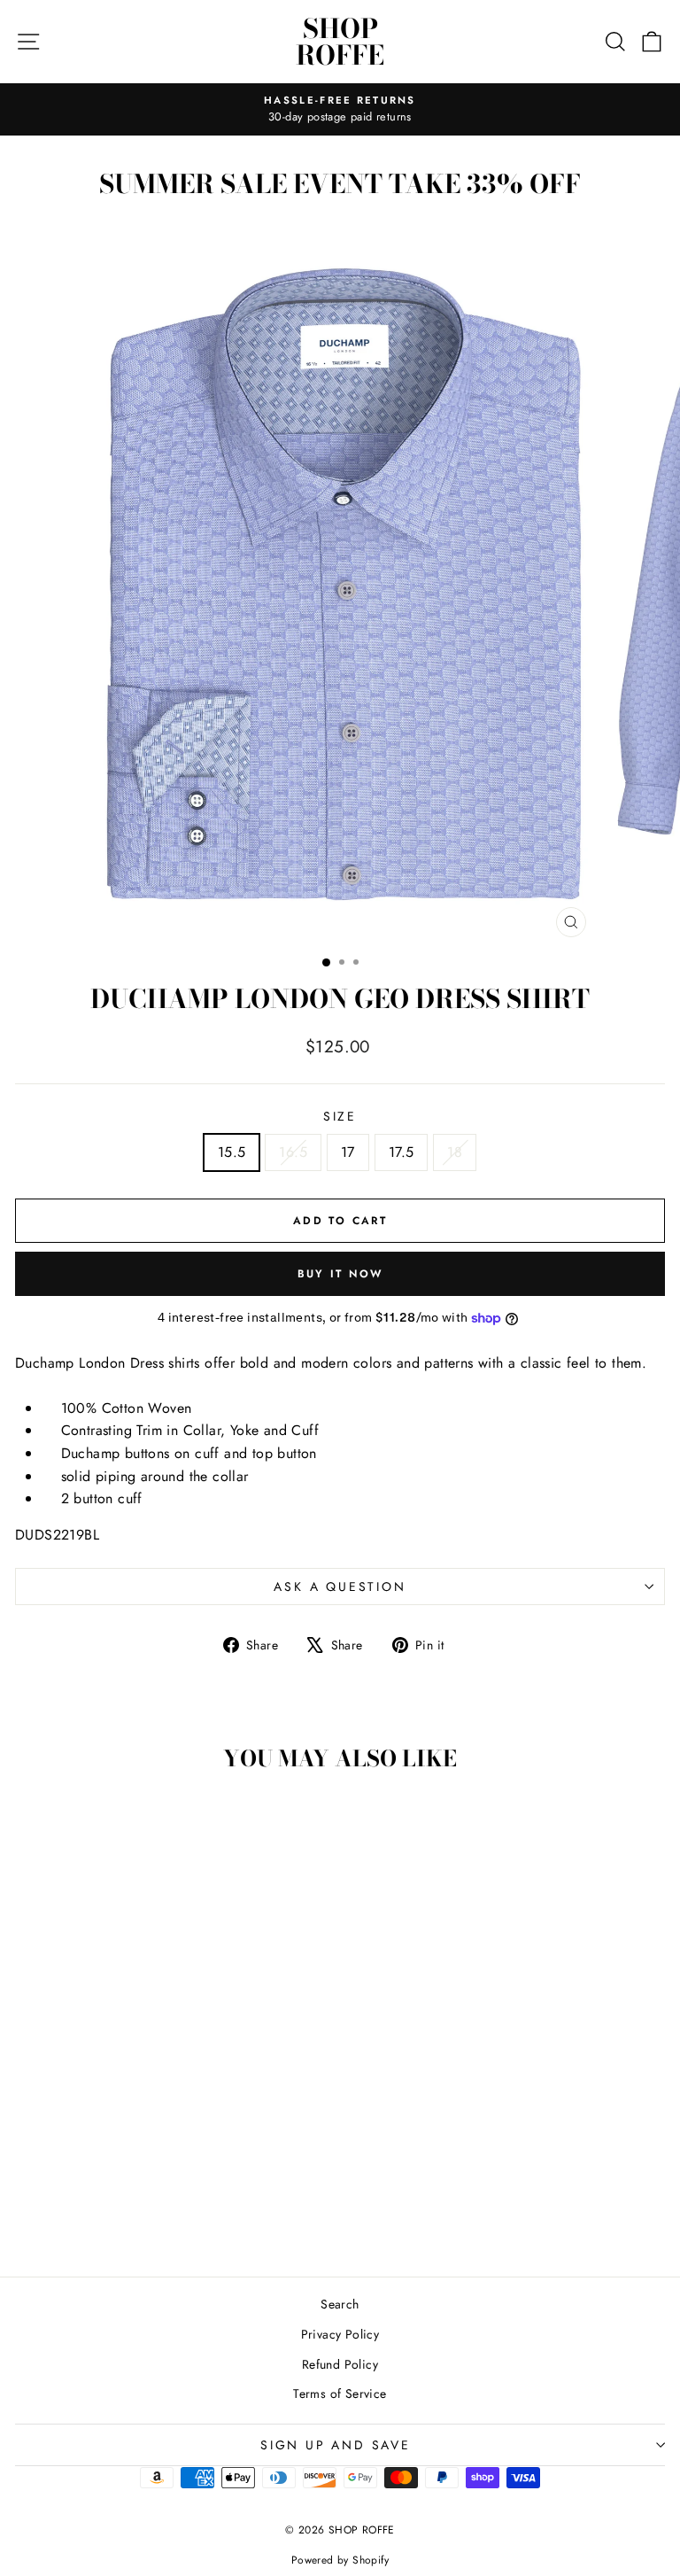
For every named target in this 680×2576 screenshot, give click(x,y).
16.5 (293, 1152)
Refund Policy (340, 2364)
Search (340, 2304)
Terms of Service (340, 2394)
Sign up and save (336, 2445)
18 (455, 1152)
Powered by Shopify (340, 2560)
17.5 (402, 1152)
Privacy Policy (340, 2334)
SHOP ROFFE (340, 42)
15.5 (232, 1152)
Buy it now (340, 1274)
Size (340, 1116)
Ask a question (340, 1587)
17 (348, 1152)
